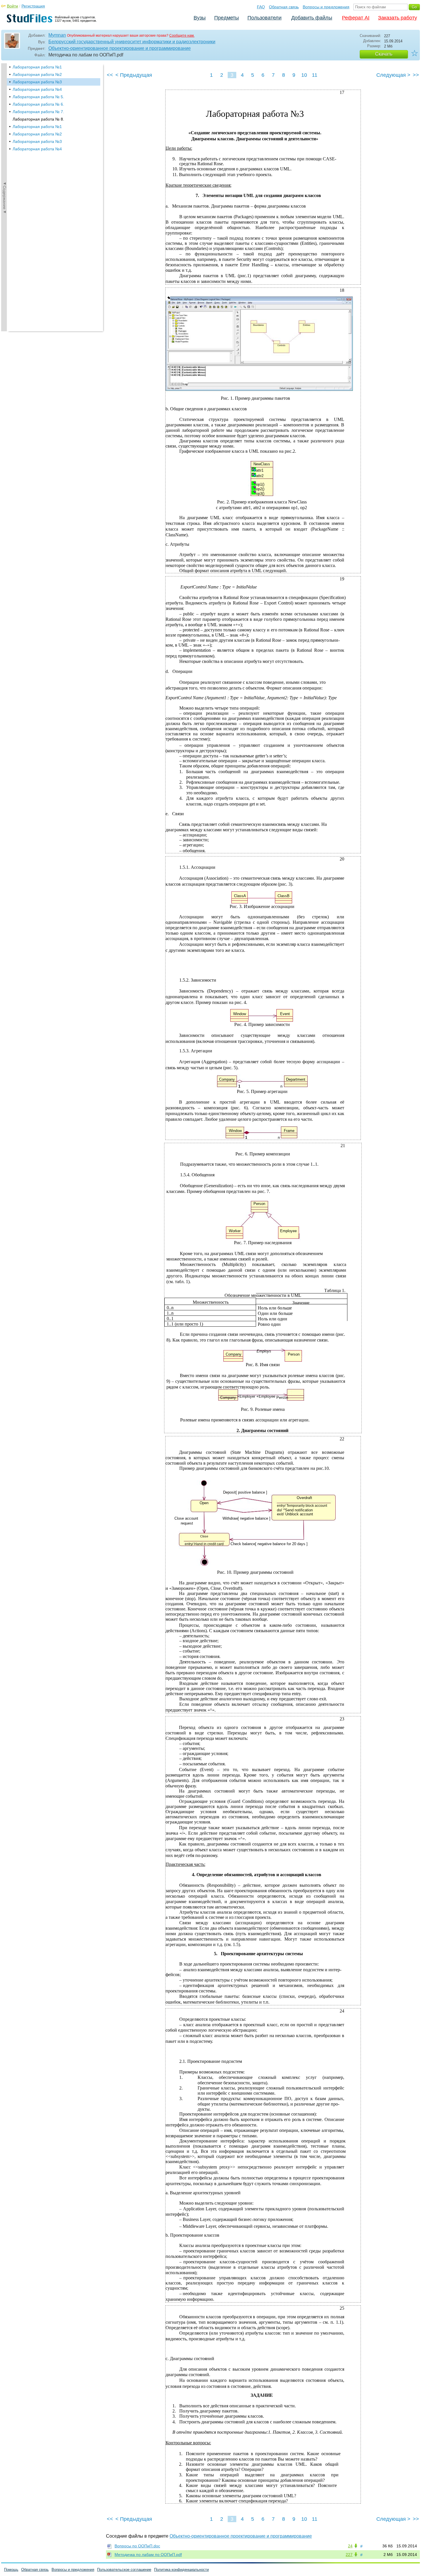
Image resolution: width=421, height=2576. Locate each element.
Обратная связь (284, 7)
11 (315, 75)
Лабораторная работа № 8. (38, 119)
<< (110, 75)
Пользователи (264, 18)
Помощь (11, 2570)
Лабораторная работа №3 (37, 82)
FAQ (261, 7)
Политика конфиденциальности (181, 2570)
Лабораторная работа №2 (37, 74)
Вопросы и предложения (326, 7)
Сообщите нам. (182, 36)
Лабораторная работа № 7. (38, 112)
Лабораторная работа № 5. (38, 97)
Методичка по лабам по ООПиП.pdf (148, 2555)
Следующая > (393, 75)
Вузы (200, 18)
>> (416, 75)
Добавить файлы (312, 18)
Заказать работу (398, 18)
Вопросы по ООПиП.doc (137, 2546)
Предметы (227, 18)
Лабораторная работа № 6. (38, 104)
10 (304, 75)
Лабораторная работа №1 (37, 67)
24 (350, 2546)
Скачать (384, 54)
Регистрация (33, 6)
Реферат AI (356, 18)
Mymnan (57, 35)
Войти (12, 6)
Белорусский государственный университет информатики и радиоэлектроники (132, 42)
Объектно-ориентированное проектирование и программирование (120, 48)
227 (349, 2555)
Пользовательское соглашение (124, 2570)
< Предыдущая (134, 75)
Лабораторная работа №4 (37, 89)
